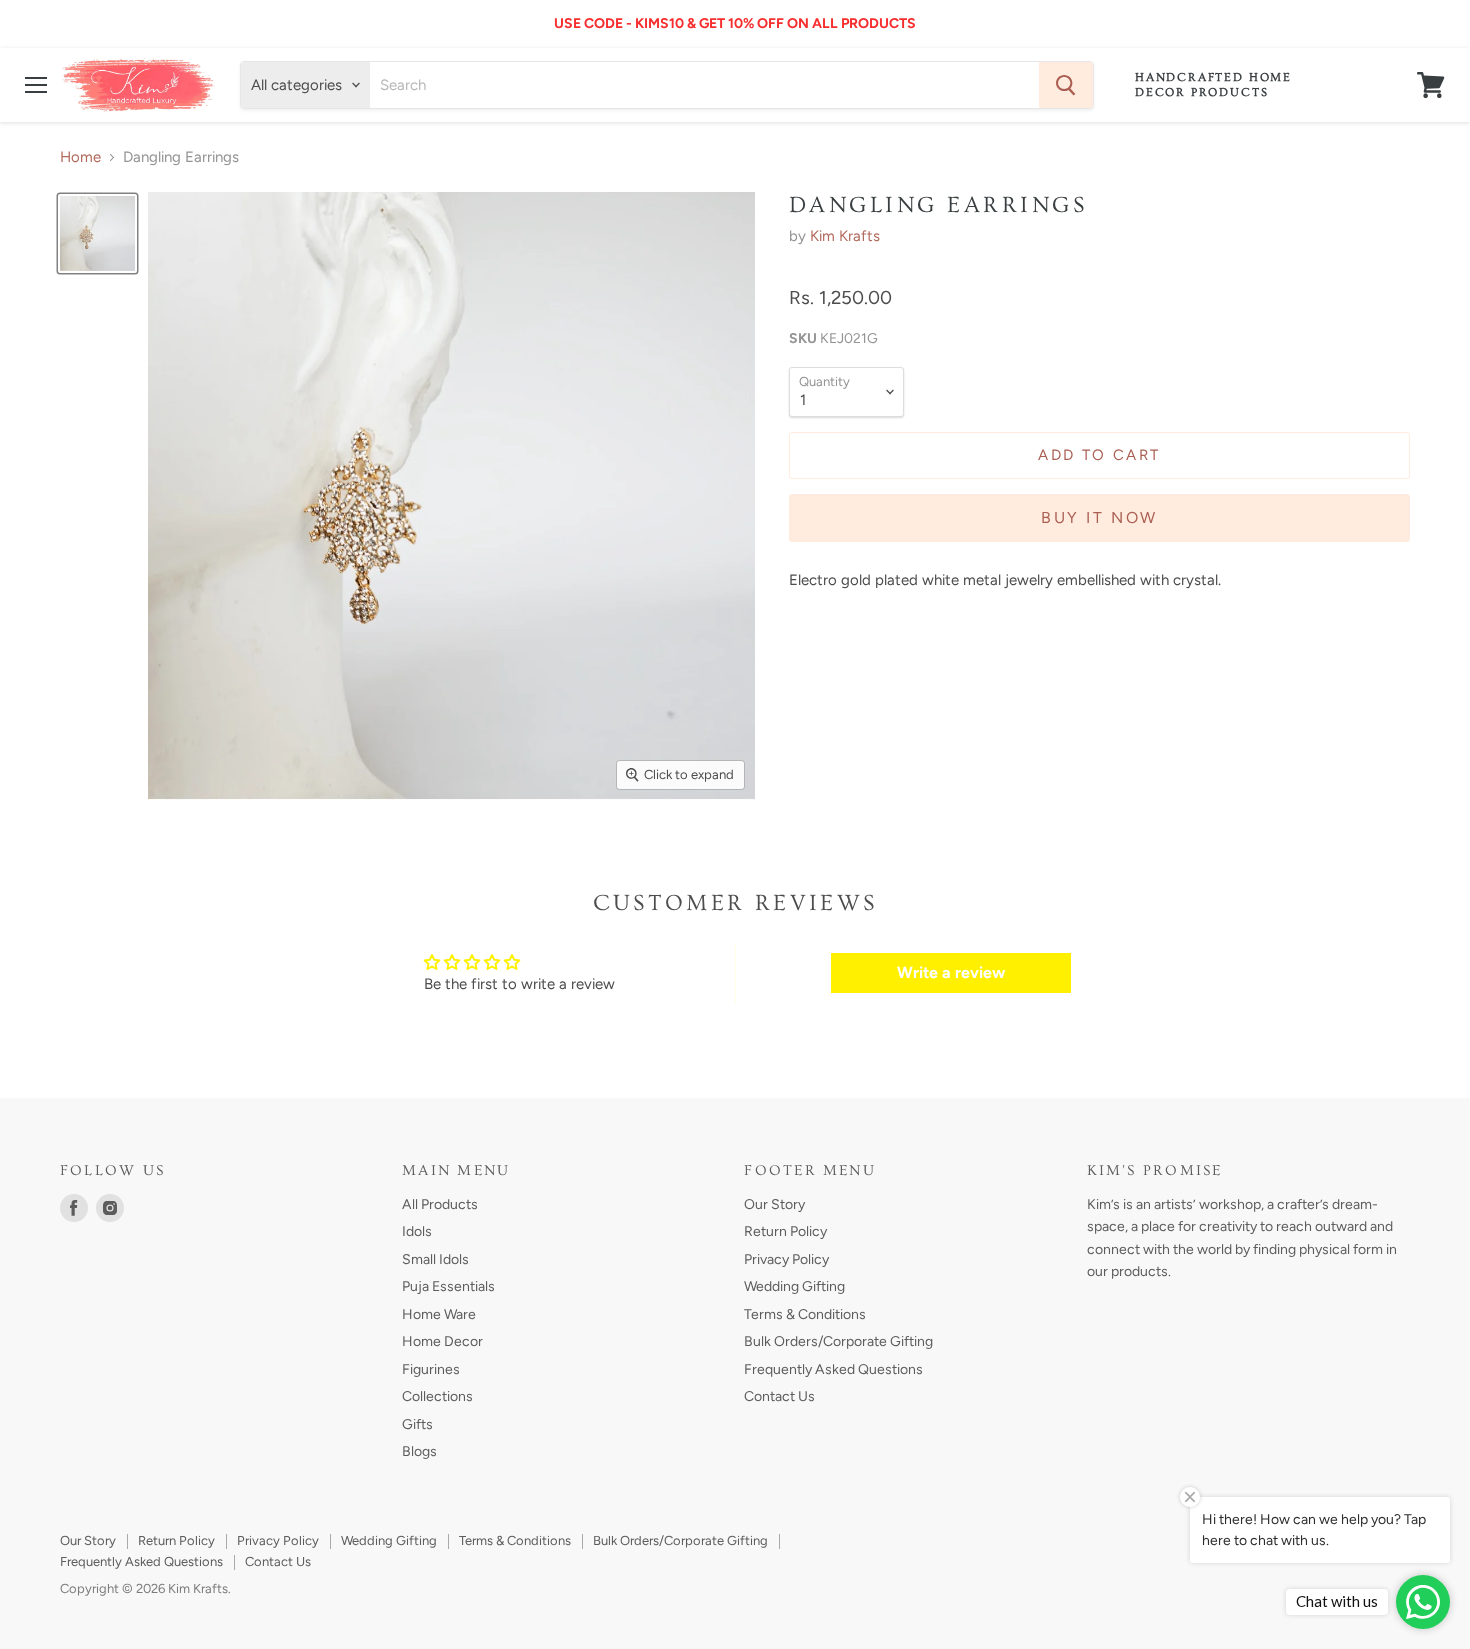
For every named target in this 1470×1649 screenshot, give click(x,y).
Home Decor (442, 1341)
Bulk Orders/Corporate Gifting (838, 1341)
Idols (417, 1231)
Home (80, 157)
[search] (704, 85)
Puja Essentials (448, 1286)
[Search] (1066, 85)
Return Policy (785, 1231)
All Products (440, 1204)
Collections (437, 1396)
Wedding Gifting (794, 1286)
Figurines (431, 1369)
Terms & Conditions (805, 1314)
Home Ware (439, 1314)
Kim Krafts (845, 236)
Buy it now (1099, 517)
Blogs (419, 1451)
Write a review (951, 972)
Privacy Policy (786, 1259)
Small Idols (435, 1259)
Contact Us (779, 1396)
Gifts (417, 1424)
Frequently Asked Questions (833, 1369)
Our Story (774, 1204)
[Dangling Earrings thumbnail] (97, 233)
